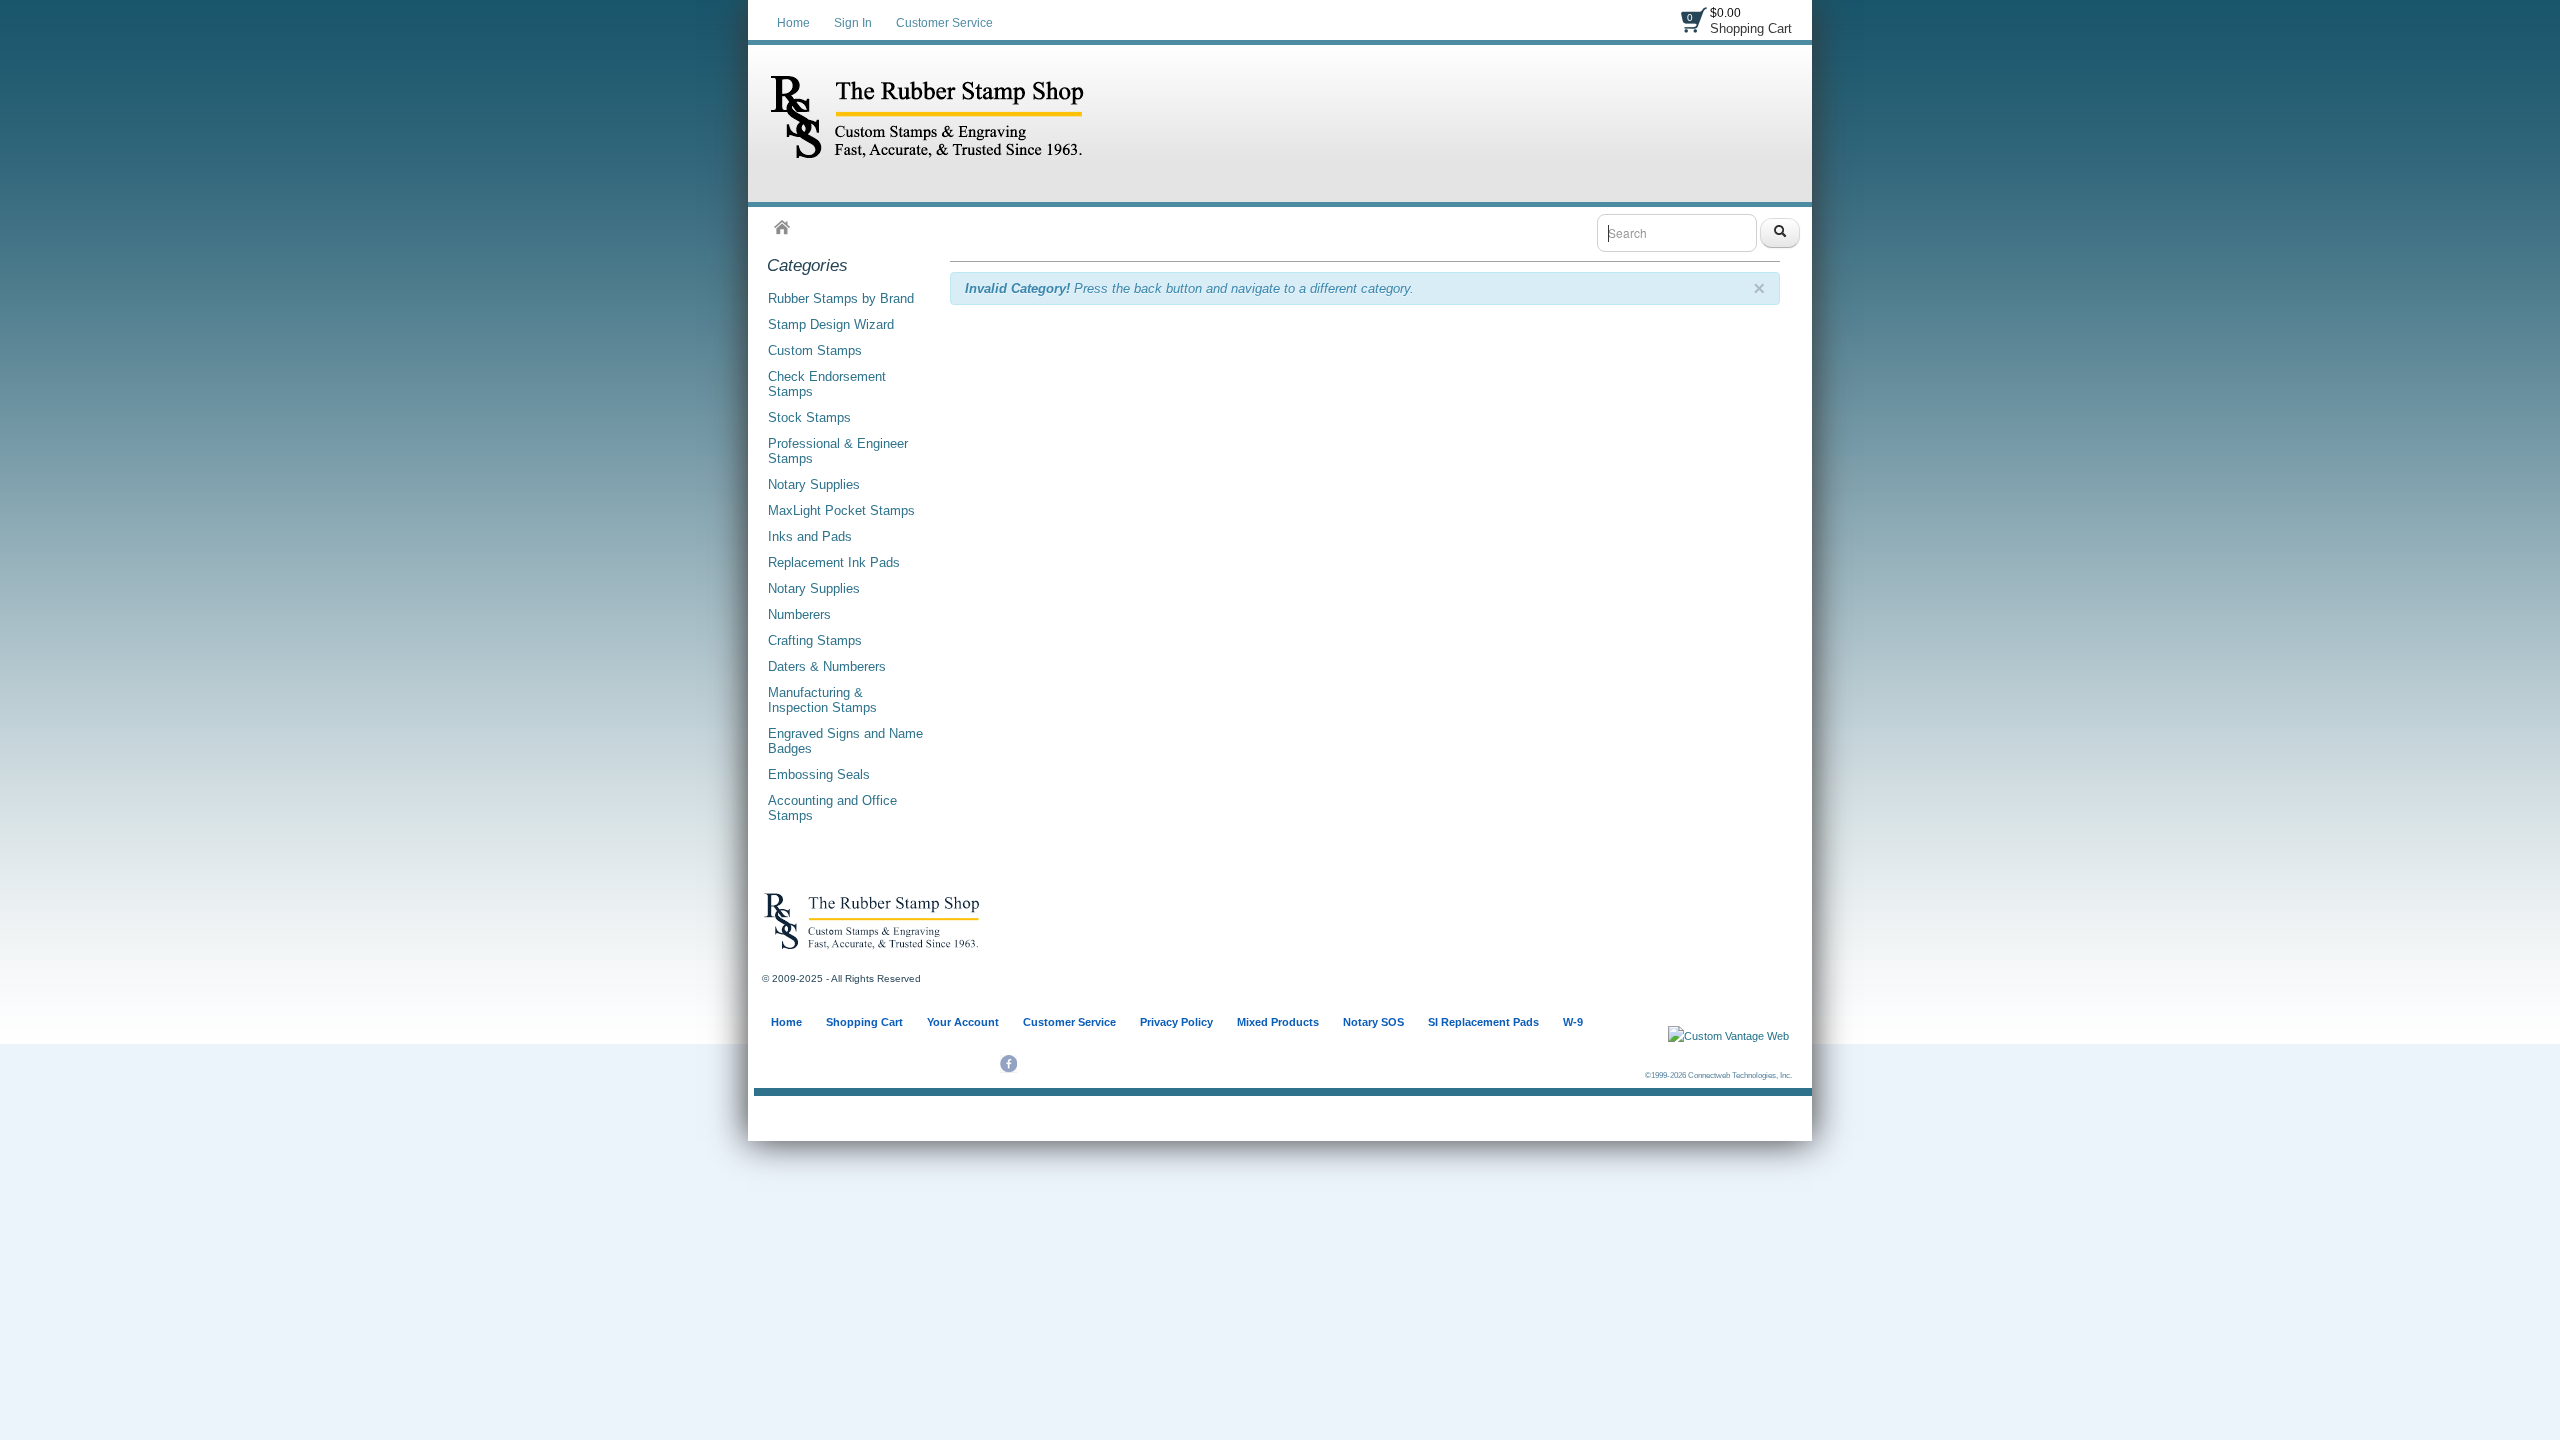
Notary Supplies (814, 484)
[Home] (782, 227)
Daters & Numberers (827, 666)
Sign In (853, 23)
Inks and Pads (810, 536)
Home (793, 23)
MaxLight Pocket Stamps (841, 510)
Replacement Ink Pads (834, 562)
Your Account (963, 1022)
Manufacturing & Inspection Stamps (822, 700)
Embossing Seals (819, 774)
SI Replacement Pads (1483, 1022)
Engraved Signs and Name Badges (845, 741)
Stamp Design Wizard (831, 324)
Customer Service (944, 23)
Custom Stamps (815, 350)
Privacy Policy (1176, 1022)
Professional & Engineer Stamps (838, 451)
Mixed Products (1278, 1022)
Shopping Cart (1751, 28)
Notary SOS (1373, 1022)
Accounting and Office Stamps (832, 808)
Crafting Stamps (815, 640)
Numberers (799, 614)
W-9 (1573, 1022)
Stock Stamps (809, 417)
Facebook (1008, 1064)
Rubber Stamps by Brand (841, 298)
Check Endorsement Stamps (827, 384)
